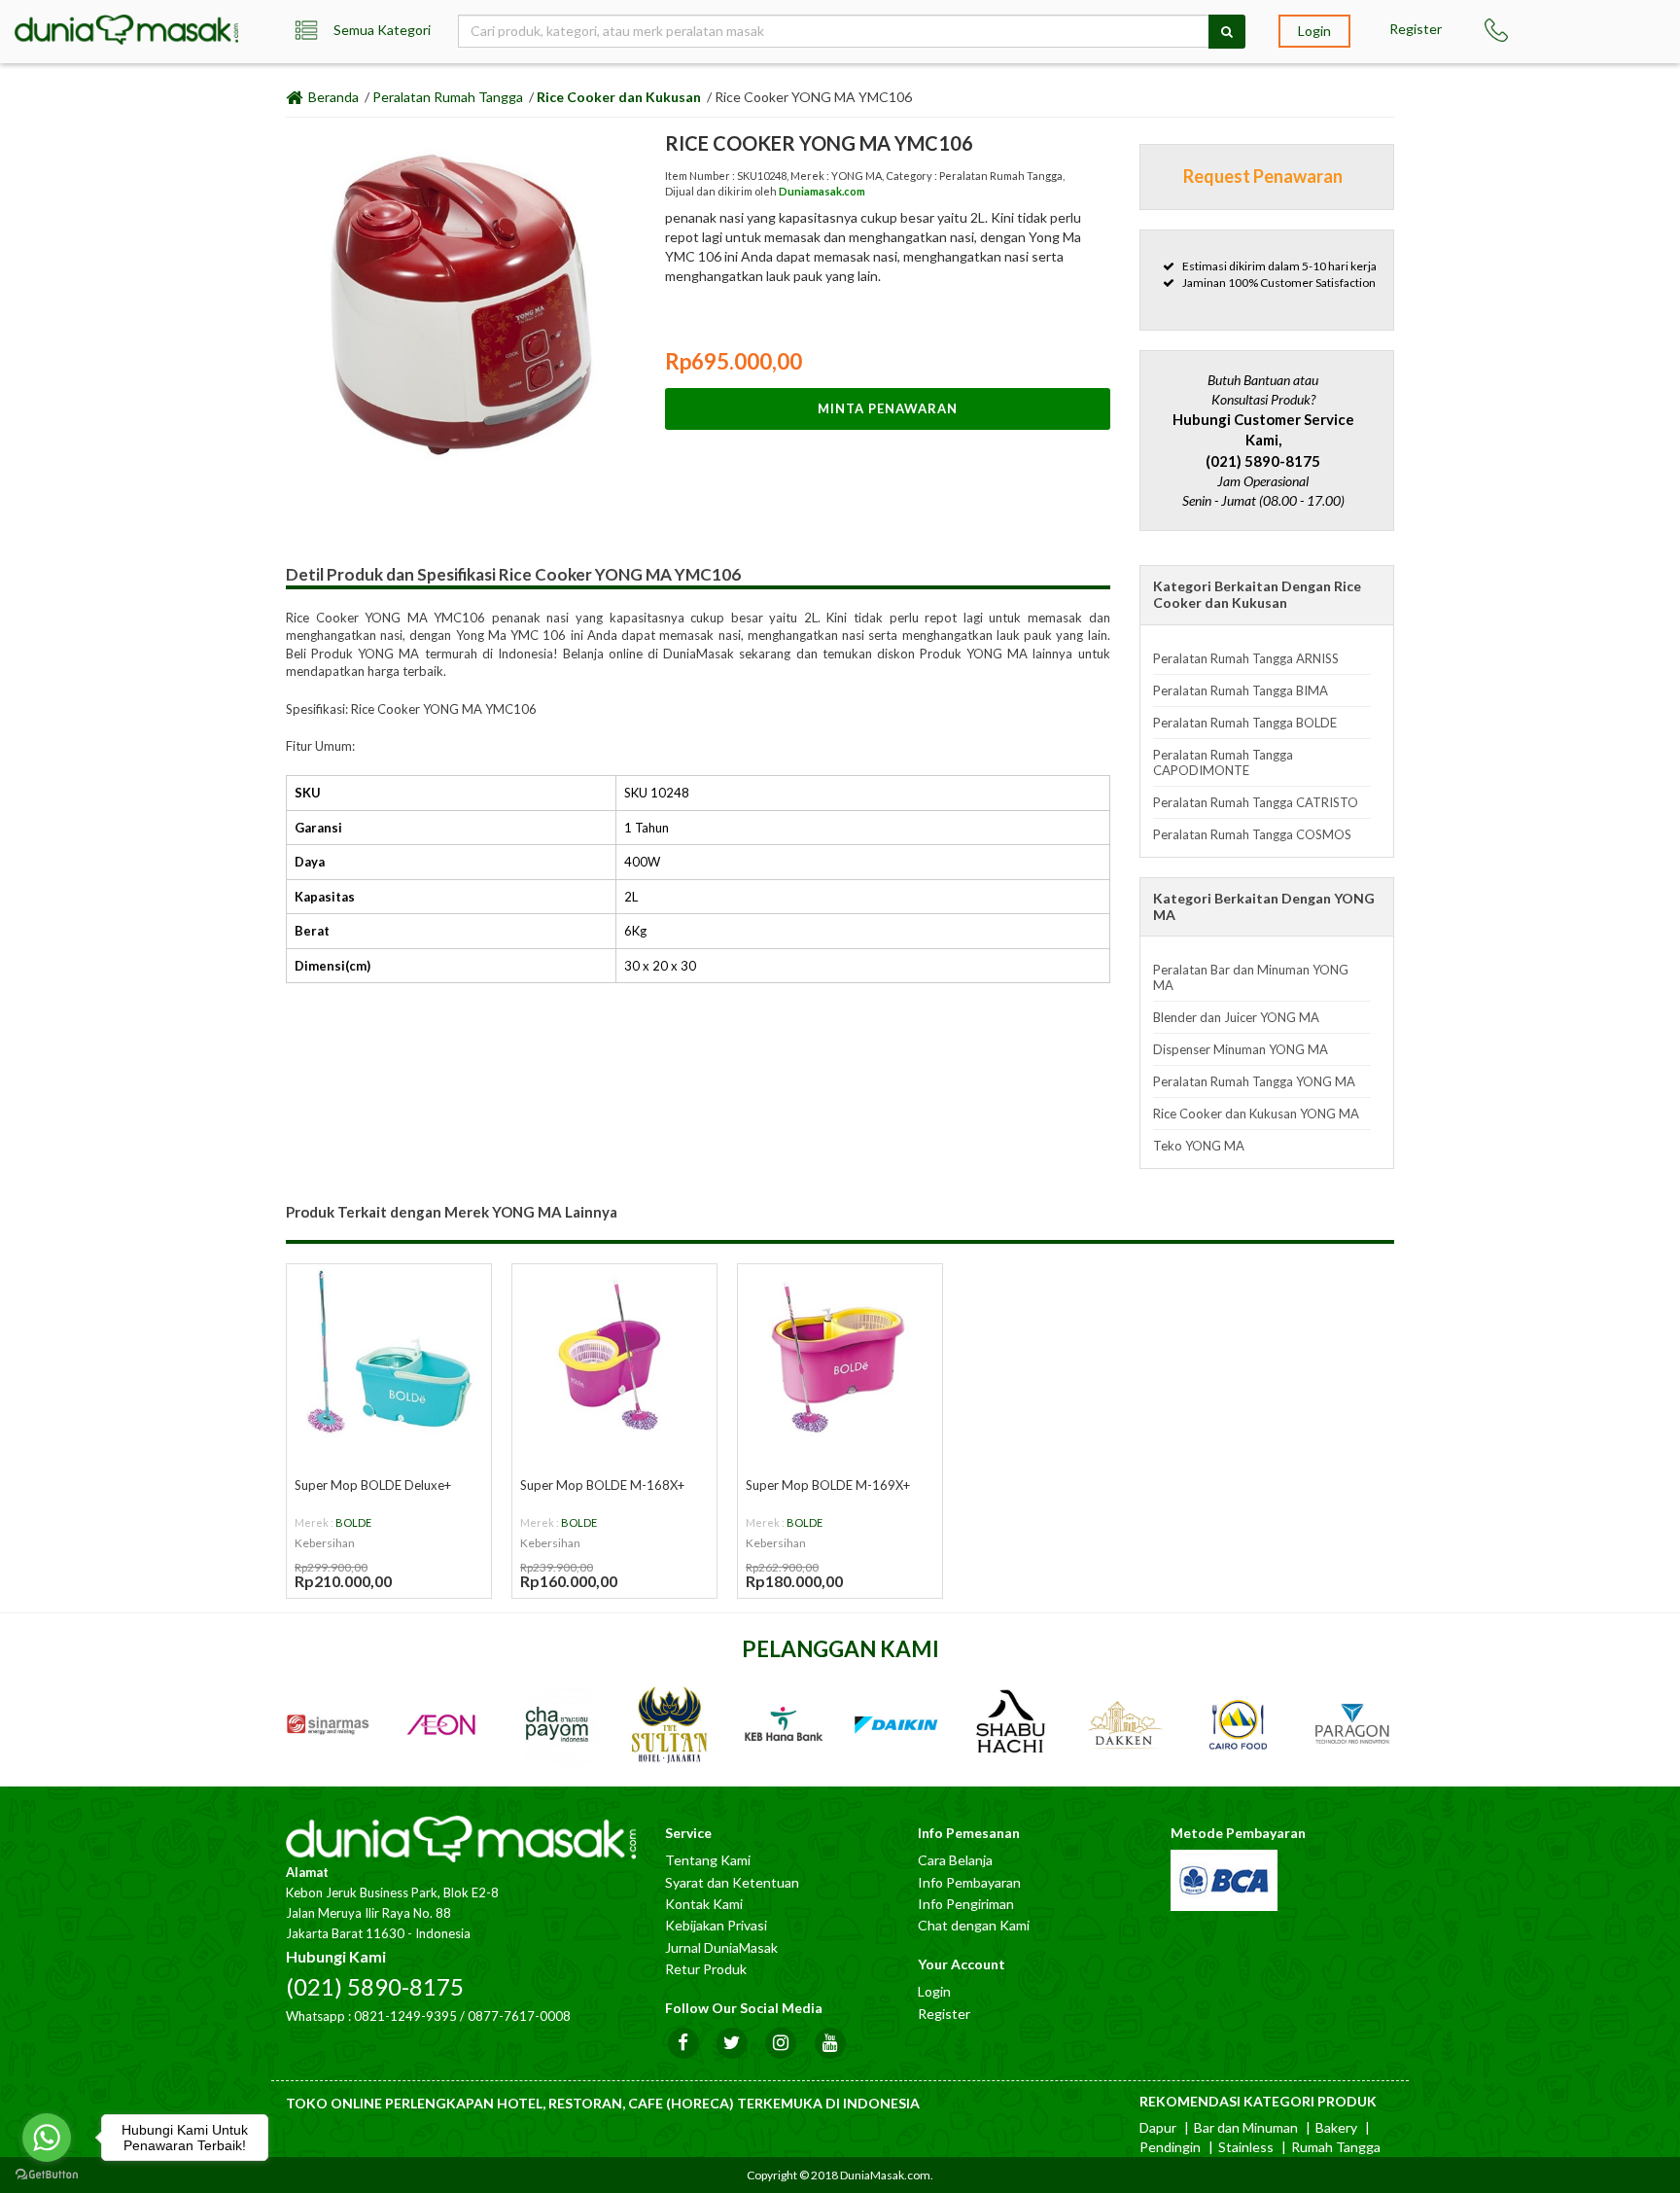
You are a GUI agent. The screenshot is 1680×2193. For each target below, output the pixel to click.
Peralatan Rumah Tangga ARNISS (1246, 658)
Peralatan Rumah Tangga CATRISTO (1256, 802)
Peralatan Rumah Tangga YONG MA (1254, 1081)
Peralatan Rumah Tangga (448, 97)
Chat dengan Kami (974, 1925)
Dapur (1158, 2127)
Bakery (1336, 2127)
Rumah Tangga (1336, 2147)
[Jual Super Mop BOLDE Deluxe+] (389, 1357)
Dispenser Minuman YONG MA (1241, 1049)
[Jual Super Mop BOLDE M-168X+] (614, 1357)
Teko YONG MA (1199, 1146)
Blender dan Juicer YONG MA (1236, 1017)
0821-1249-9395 (405, 2016)
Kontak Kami (704, 1904)
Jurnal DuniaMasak (721, 1947)
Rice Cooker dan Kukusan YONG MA (1256, 1114)
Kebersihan (325, 1543)
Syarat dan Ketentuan (732, 1882)
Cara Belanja (955, 1860)
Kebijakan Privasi (716, 1925)
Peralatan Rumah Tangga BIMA (1241, 690)
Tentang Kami (708, 1860)
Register (1416, 29)
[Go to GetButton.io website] (47, 2174)
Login (1314, 31)
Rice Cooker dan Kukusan (619, 97)
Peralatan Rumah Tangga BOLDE (1245, 723)
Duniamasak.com (822, 191)
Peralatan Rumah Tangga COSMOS (1252, 834)
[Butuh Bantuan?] (1505, 30)
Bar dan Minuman (1246, 2127)
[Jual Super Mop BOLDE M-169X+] (840, 1357)
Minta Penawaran (888, 408)
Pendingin (1170, 2147)
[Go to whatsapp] (47, 2138)
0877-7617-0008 (519, 2016)
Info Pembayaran (969, 1882)
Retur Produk (706, 1969)
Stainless (1246, 2147)
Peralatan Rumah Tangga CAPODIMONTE (1223, 762)
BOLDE (353, 1522)
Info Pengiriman (966, 1904)
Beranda (332, 97)
